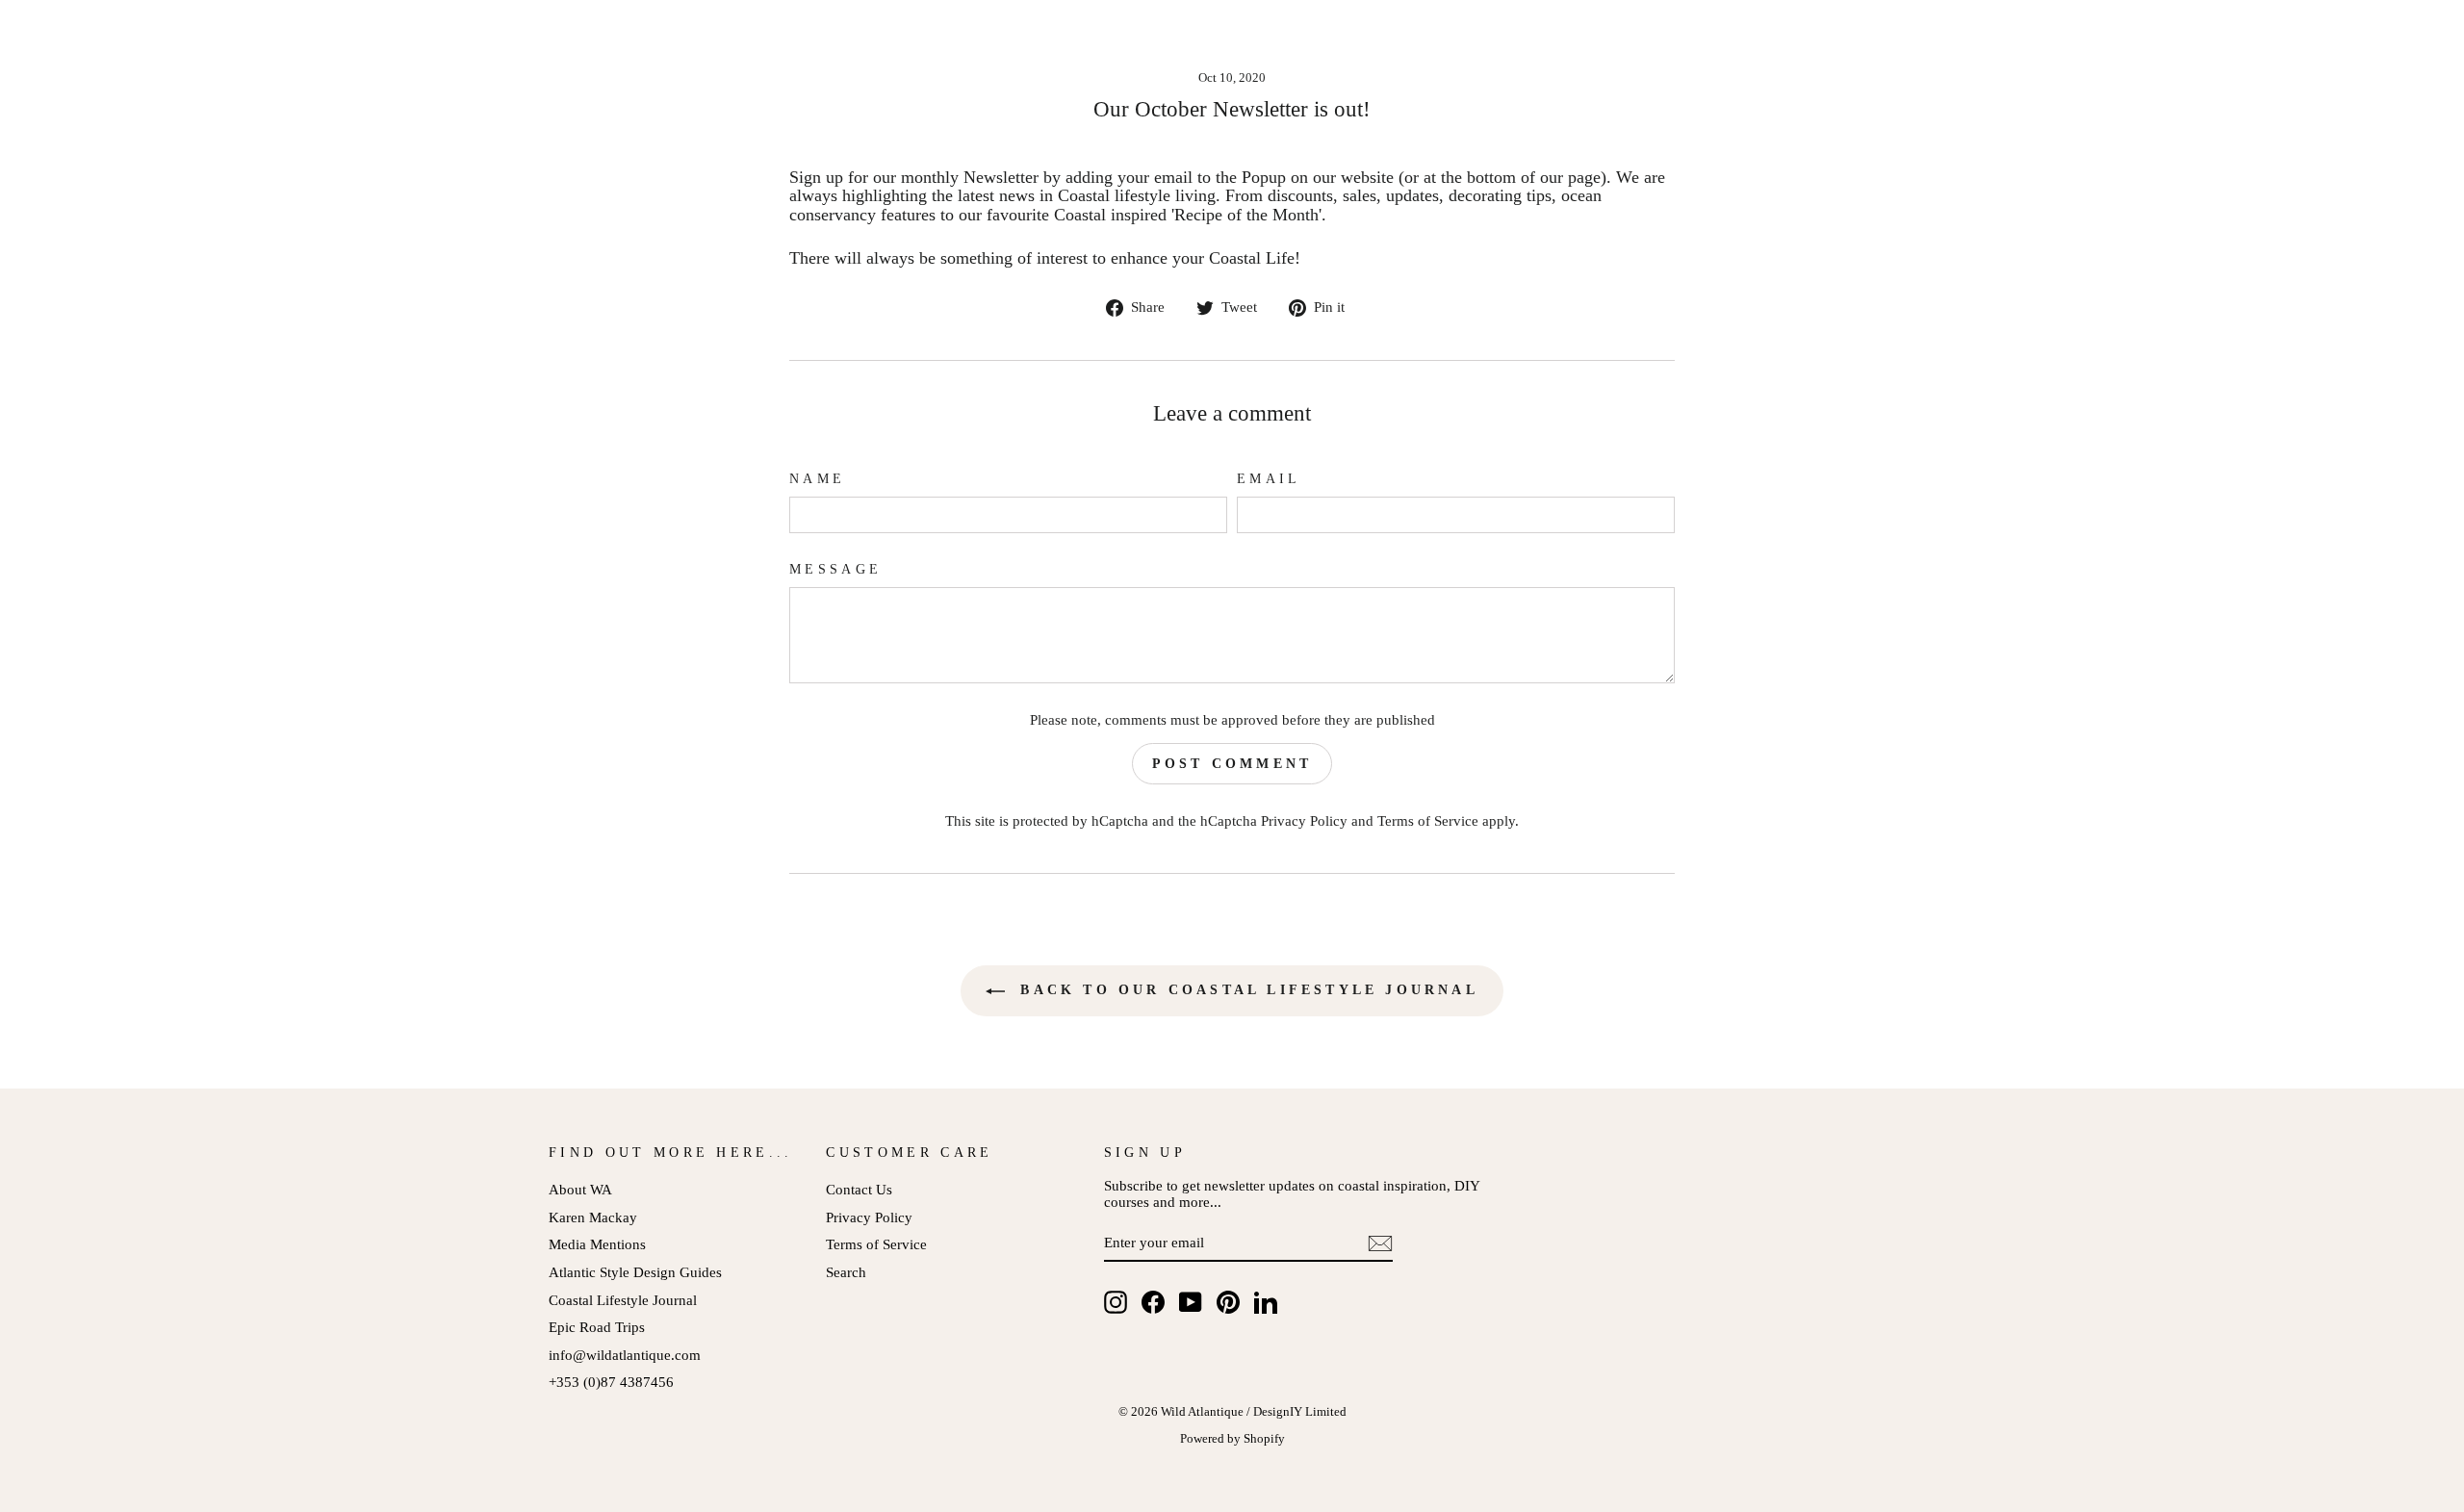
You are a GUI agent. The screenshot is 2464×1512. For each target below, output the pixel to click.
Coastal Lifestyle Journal (623, 1300)
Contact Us (859, 1189)
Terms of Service (1428, 820)
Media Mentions (597, 1244)
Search (846, 1272)
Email (1269, 479)
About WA (580, 1189)
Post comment (1232, 764)
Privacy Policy (1304, 820)
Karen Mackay (593, 1217)
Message (835, 569)
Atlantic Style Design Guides (635, 1272)
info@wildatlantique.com (625, 1355)
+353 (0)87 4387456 (611, 1382)
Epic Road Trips (597, 1327)
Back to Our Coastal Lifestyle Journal (1245, 990)
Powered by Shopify (1232, 1439)
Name (817, 479)
